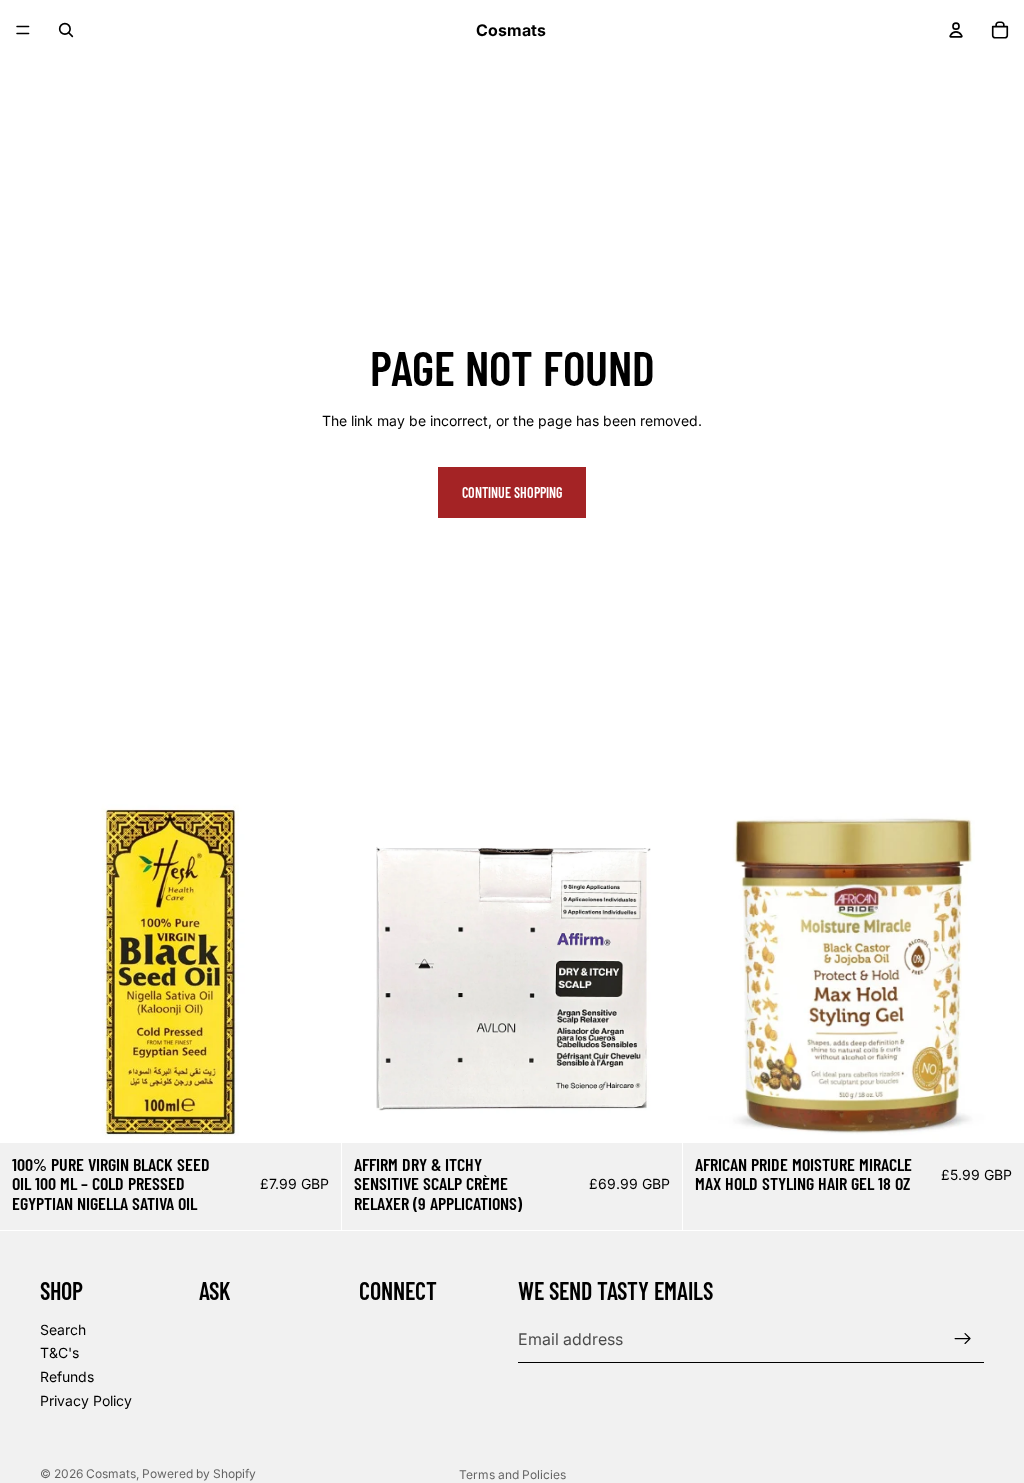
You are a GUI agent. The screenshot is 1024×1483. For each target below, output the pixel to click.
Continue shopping (512, 492)
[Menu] (23, 30)
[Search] (66, 30)
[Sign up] (963, 1339)
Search (63, 1329)
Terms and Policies (512, 1474)
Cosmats (111, 1473)
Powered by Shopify (199, 1473)
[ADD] (310, 1112)
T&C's (59, 1352)
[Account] (956, 30)
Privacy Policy (86, 1399)
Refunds (67, 1376)
